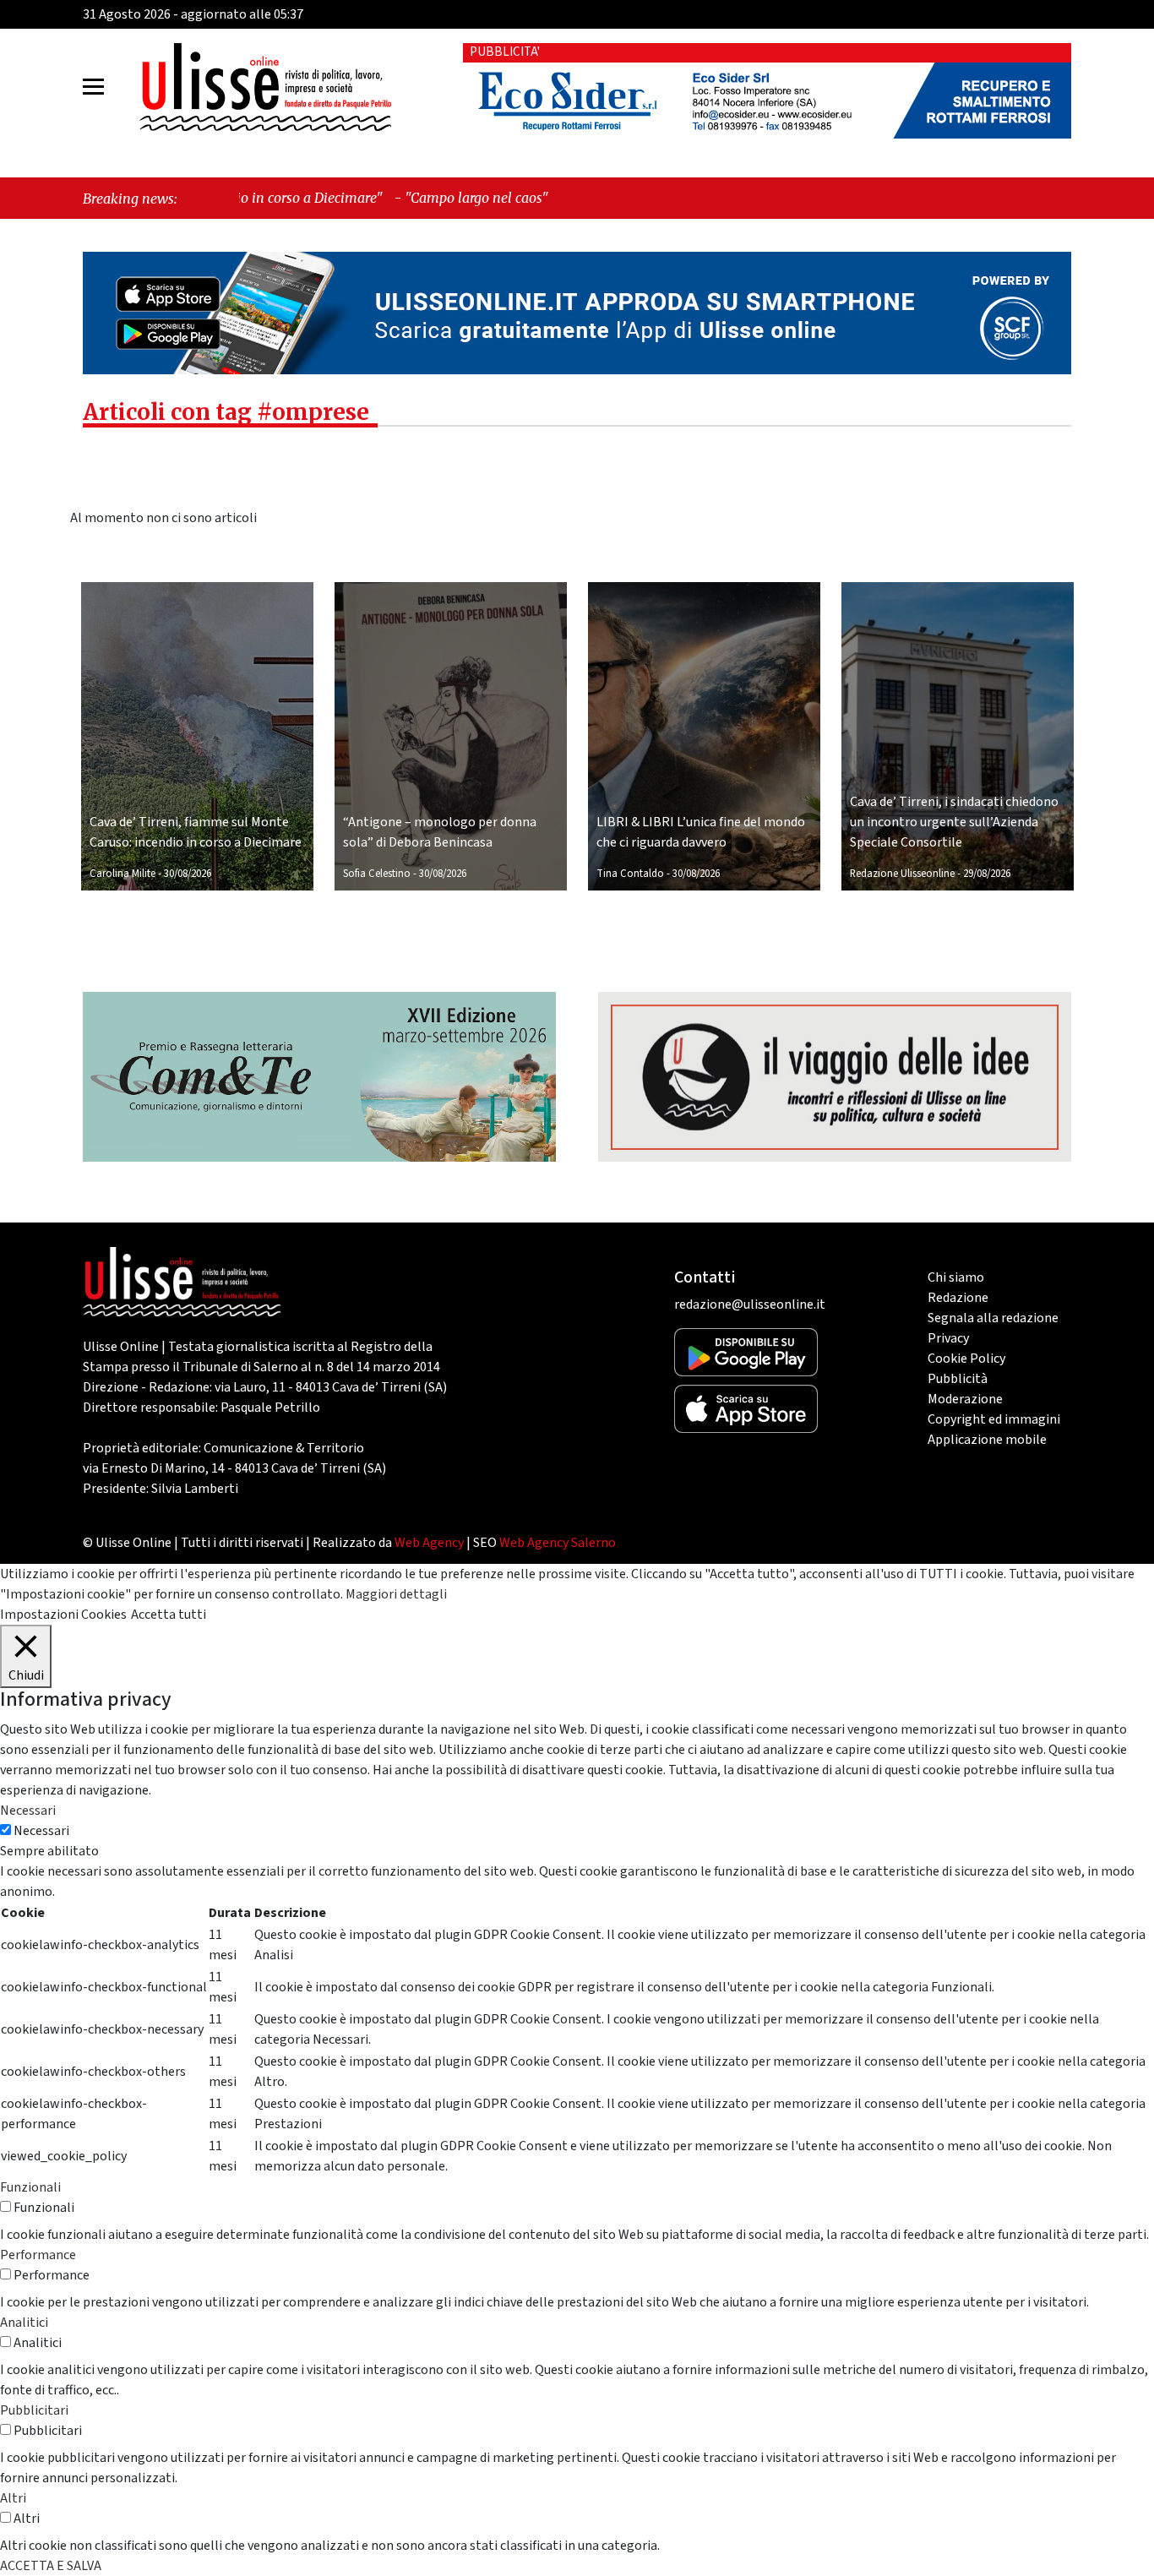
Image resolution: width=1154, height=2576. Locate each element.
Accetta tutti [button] (169, 1615)
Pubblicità (958, 1379)
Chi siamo (956, 1277)
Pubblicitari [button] (34, 2410)
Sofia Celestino (377, 874)
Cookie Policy (966, 1359)
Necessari (41, 1831)
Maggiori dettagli (396, 1594)
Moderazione (965, 1399)
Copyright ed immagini (994, 1419)
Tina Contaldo (630, 874)
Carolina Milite (122, 874)
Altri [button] (13, 2498)
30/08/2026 (188, 874)
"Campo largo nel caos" (351, 198)
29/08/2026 (987, 874)
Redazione (958, 1298)
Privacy (948, 1338)
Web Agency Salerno (558, 1543)
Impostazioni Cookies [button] (63, 1615)
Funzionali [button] (30, 2187)
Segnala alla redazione (993, 1318)
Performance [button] (38, 2255)
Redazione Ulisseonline (902, 874)
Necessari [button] (28, 1811)
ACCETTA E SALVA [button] (51, 2566)
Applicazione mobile (987, 1440)
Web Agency (429, 1543)
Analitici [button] (24, 2323)
